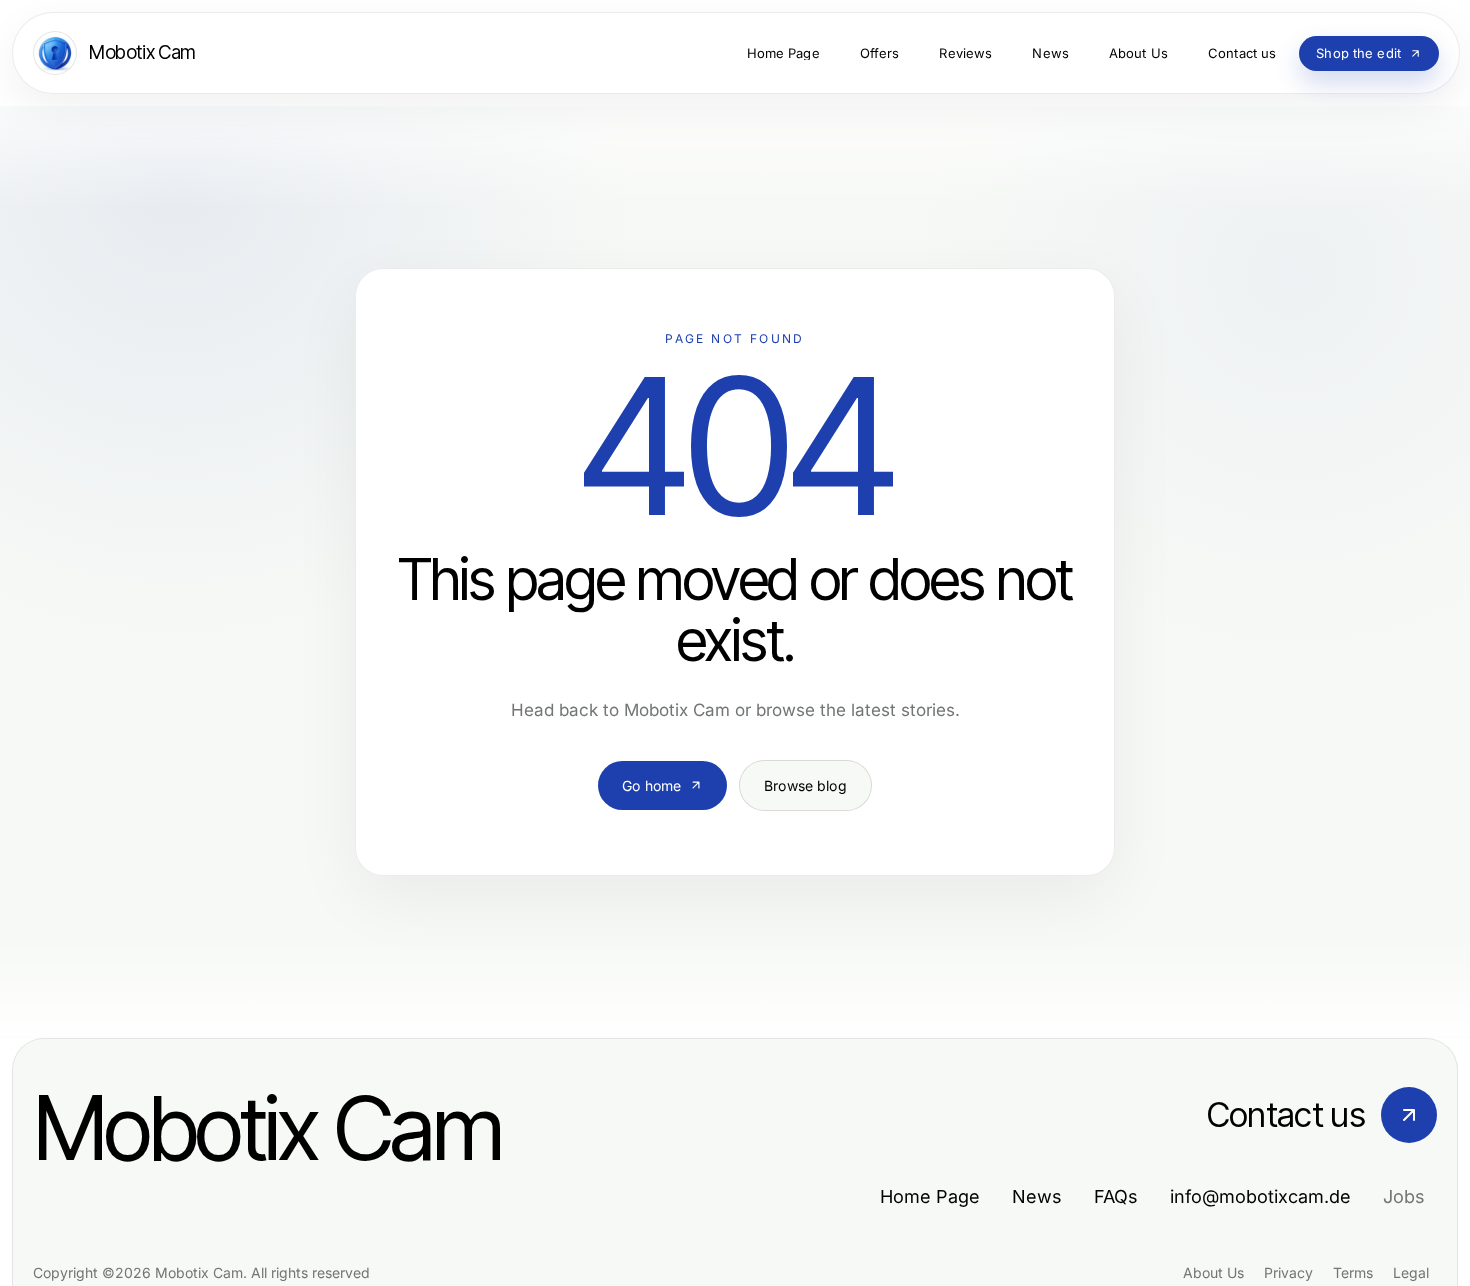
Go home (651, 785)
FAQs (1116, 1196)
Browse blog (805, 785)
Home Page (930, 1196)
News (1037, 1196)
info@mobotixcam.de (1260, 1196)
